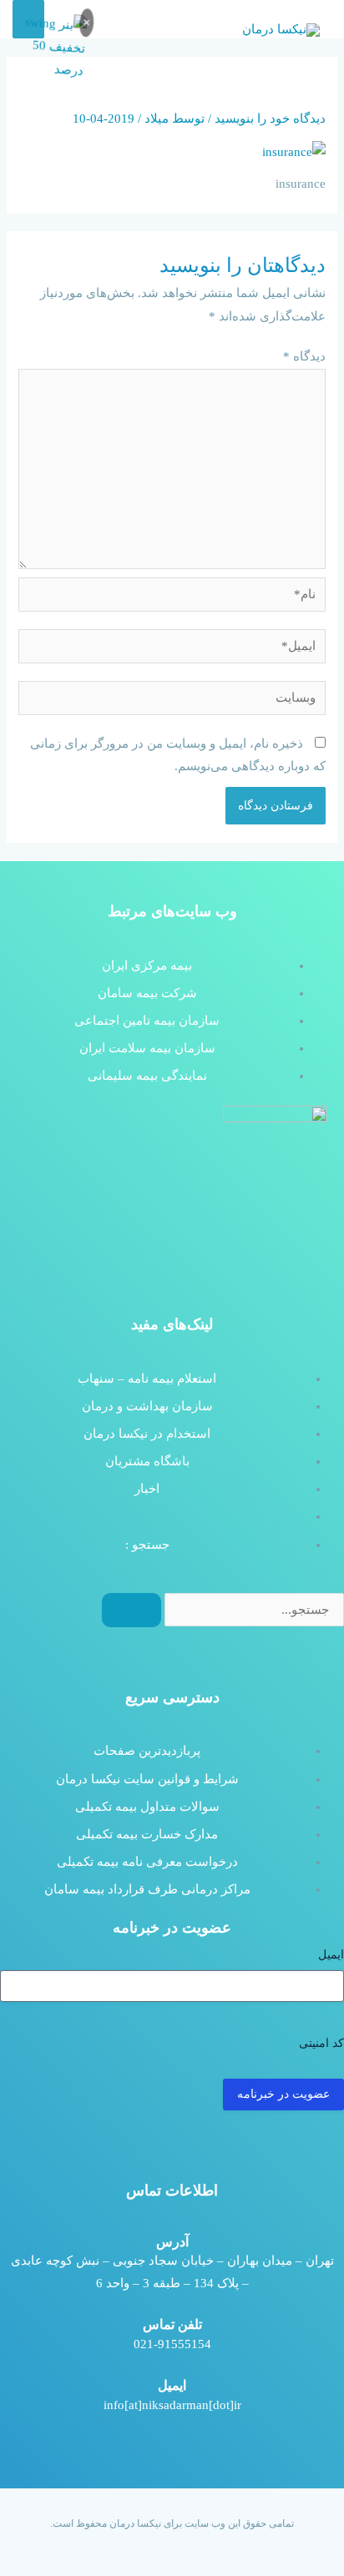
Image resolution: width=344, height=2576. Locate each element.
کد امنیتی (321, 2043)
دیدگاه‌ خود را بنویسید (270, 118)
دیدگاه (304, 356)
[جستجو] (132, 1611)
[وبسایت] (172, 701)
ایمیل (331, 1955)
